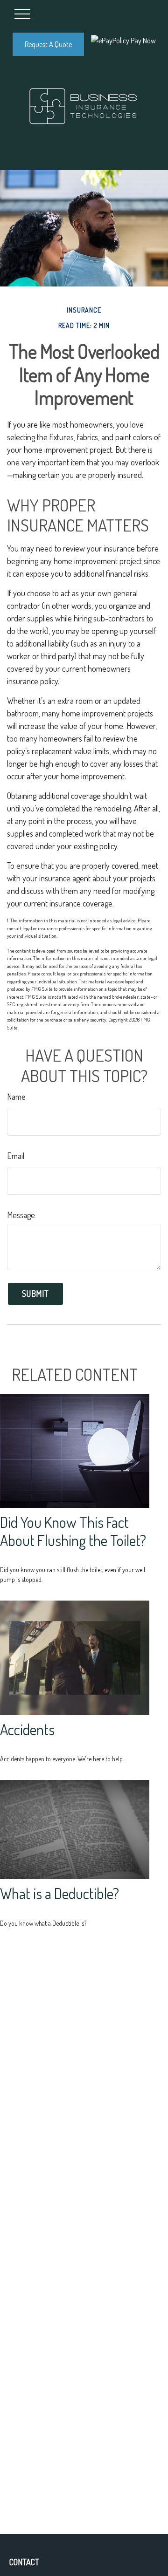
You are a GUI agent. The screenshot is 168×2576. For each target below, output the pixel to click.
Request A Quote (48, 44)
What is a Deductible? (59, 1893)
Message (21, 1215)
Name (16, 1097)
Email (16, 1156)
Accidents (27, 1729)
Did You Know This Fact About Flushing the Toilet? (73, 1531)
